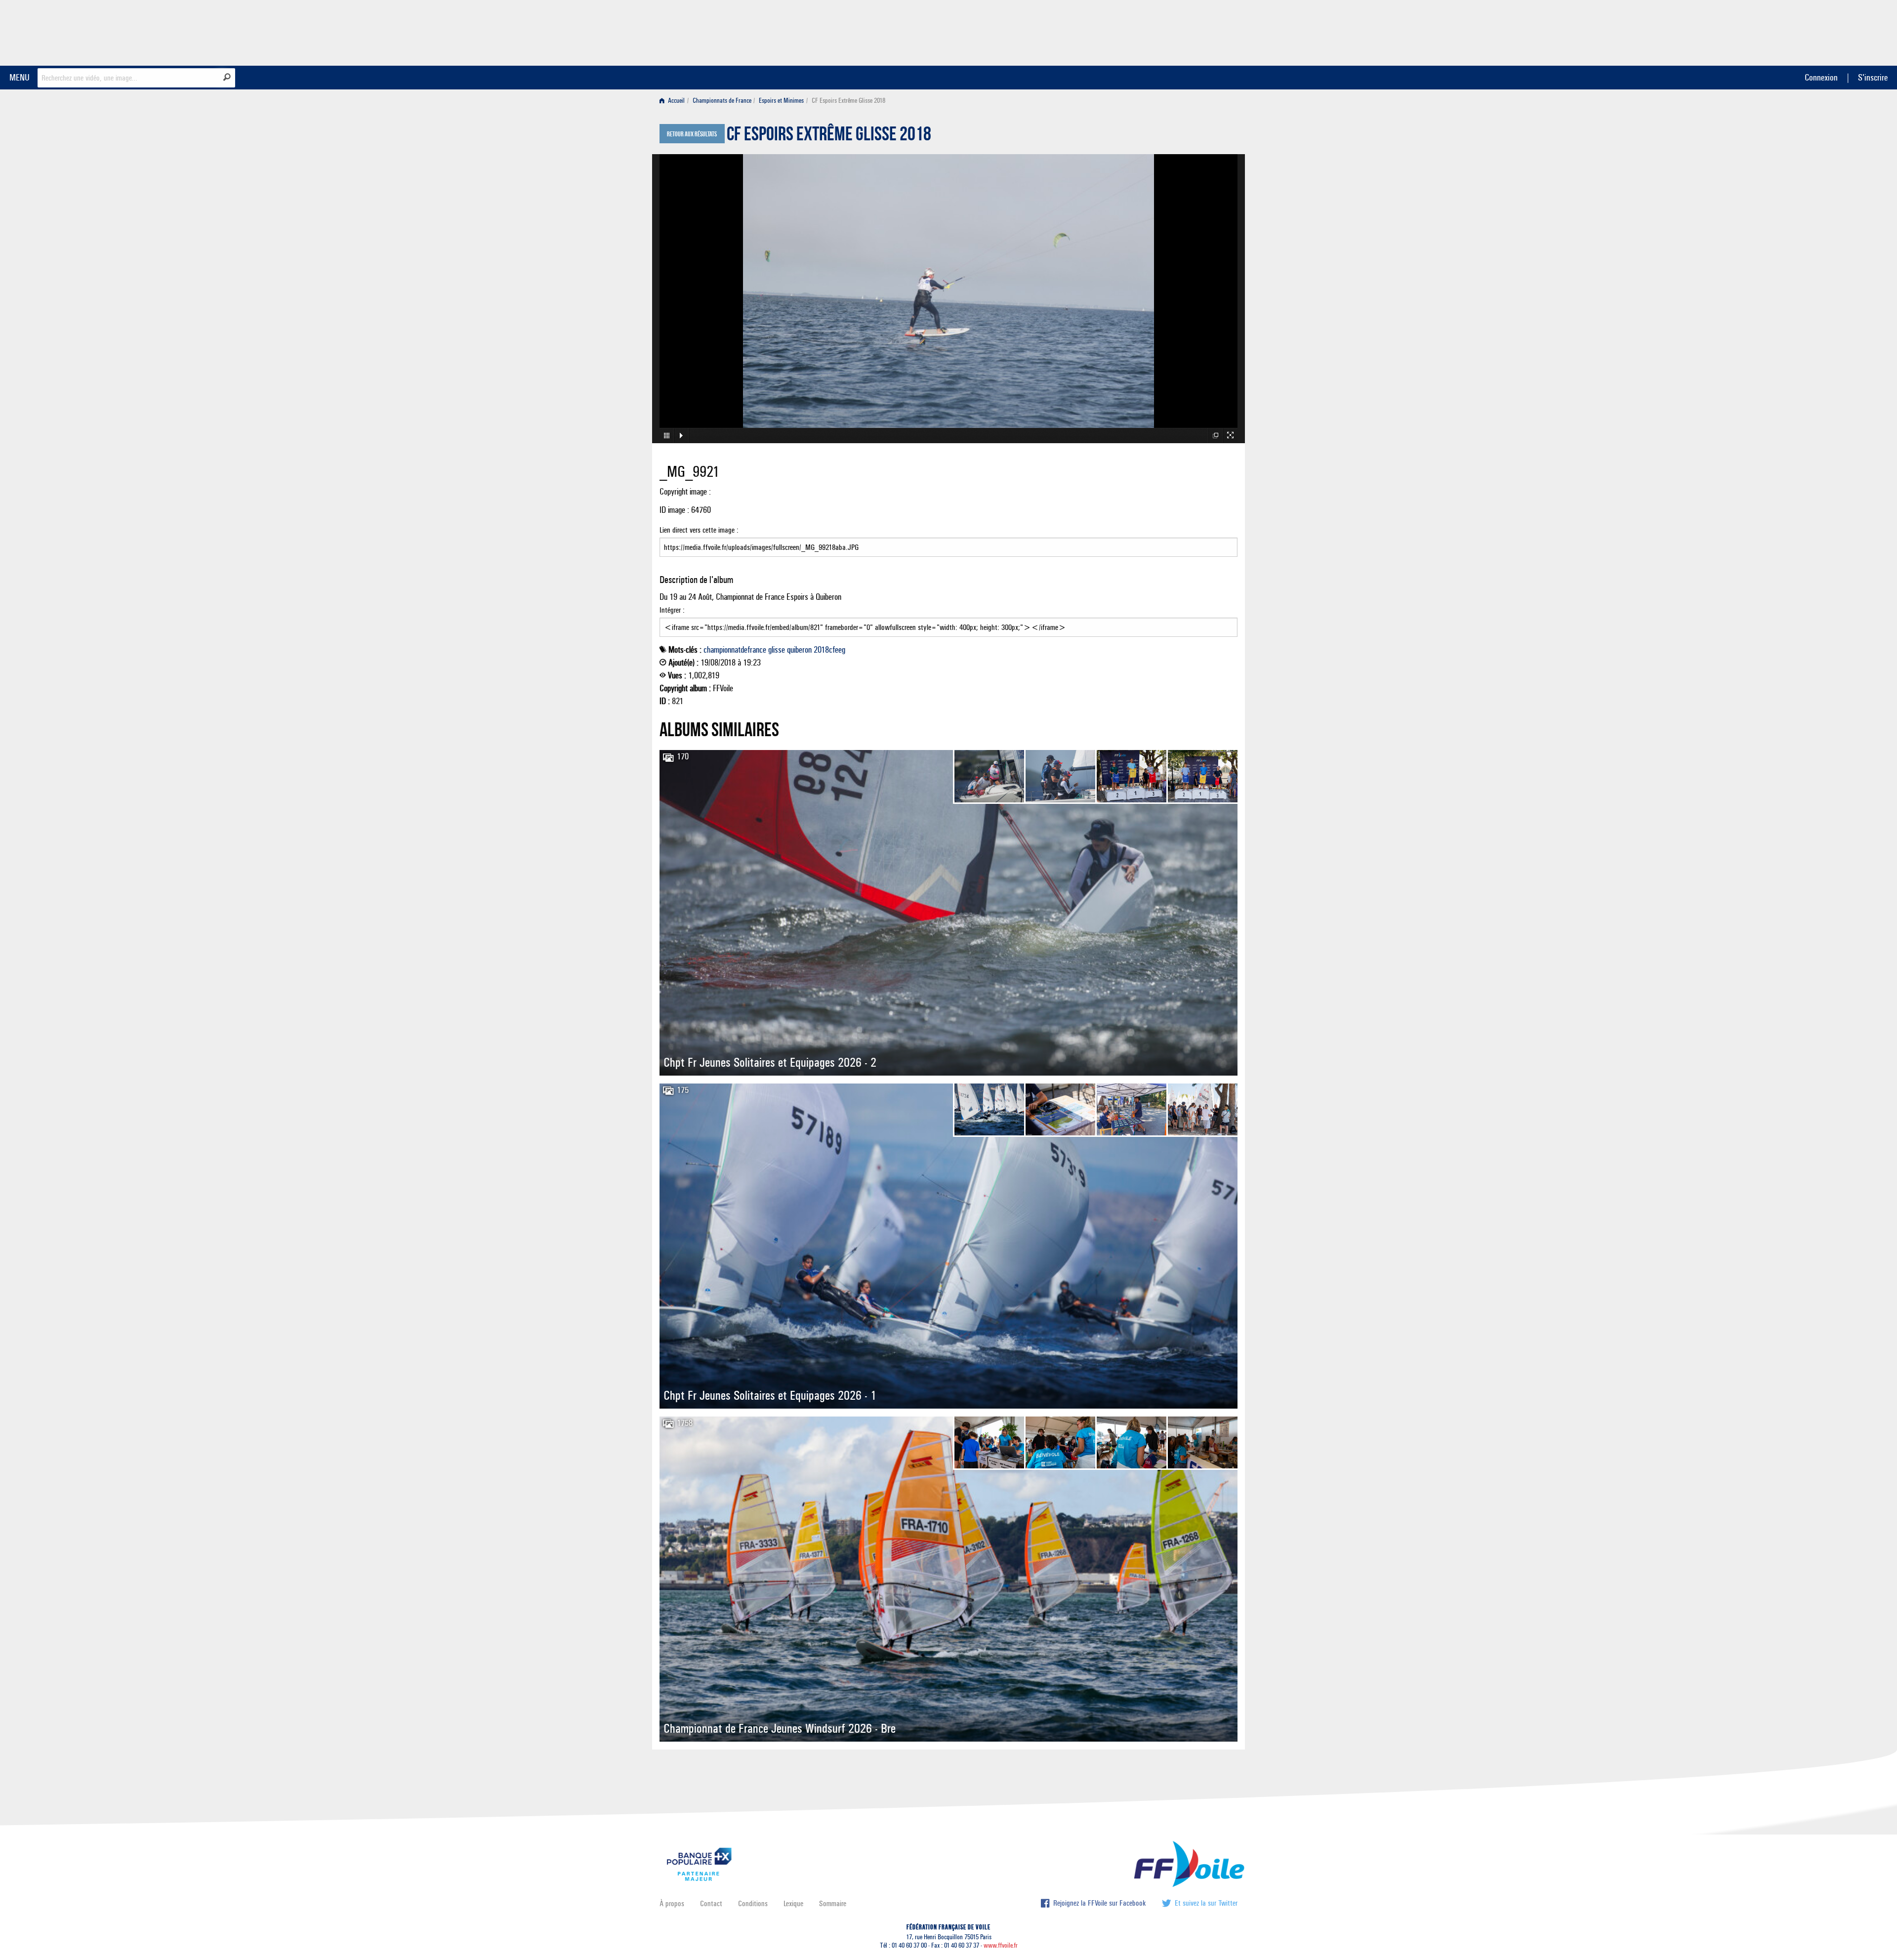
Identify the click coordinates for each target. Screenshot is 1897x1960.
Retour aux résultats (692, 134)
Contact (711, 1903)
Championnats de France (722, 101)
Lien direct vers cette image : (699, 530)
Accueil (676, 101)
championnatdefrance (735, 650)
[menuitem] (674, 101)
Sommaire (833, 1903)
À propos (672, 1903)
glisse (777, 650)
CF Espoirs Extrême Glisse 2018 (829, 136)
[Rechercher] (227, 77)
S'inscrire (1873, 77)
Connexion (1821, 77)
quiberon (799, 650)
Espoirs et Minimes (781, 101)
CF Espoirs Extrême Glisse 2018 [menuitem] (848, 101)
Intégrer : (672, 610)
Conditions (753, 1903)
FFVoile (1175, 31)
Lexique (793, 1903)
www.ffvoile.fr (1001, 1945)
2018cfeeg (829, 650)
